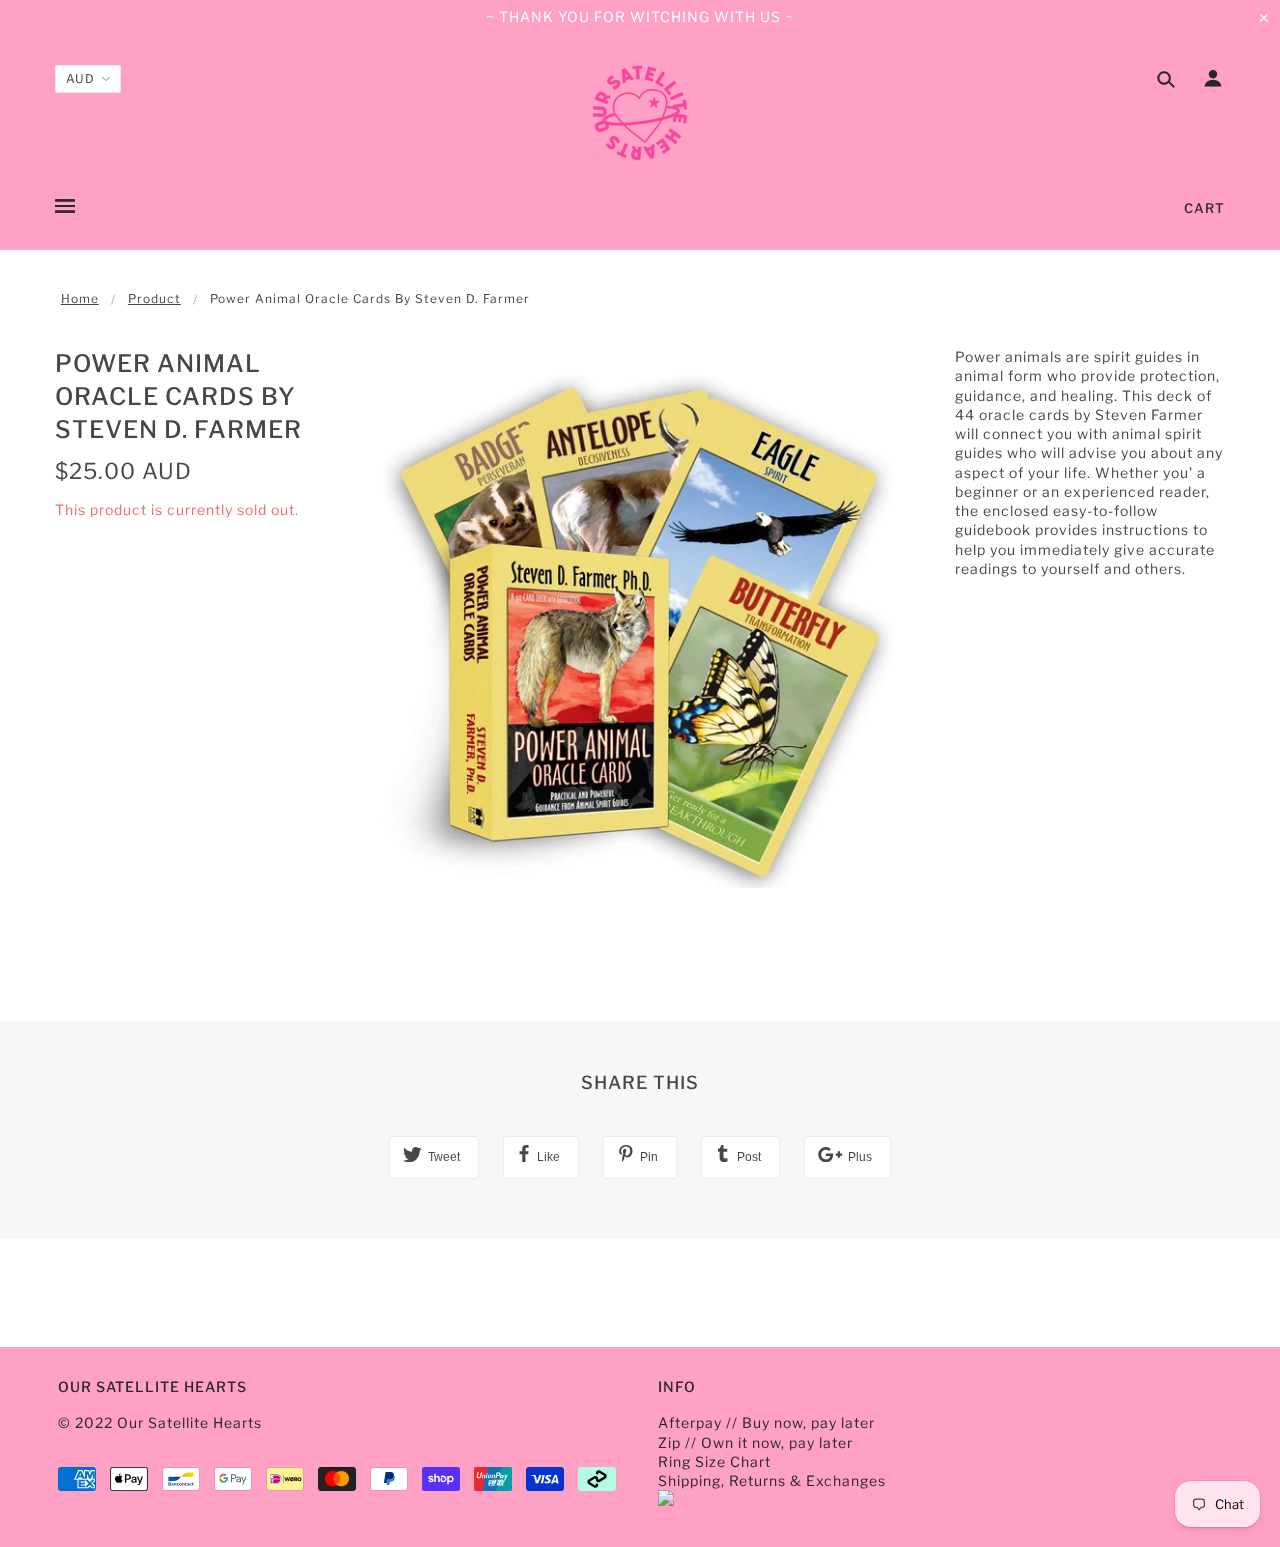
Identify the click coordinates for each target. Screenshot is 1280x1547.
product (154, 298)
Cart (1204, 208)
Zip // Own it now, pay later (755, 1442)
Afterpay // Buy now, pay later (766, 1422)
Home (80, 298)
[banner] (640, 113)
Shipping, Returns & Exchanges (772, 1480)
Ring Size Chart (714, 1461)
